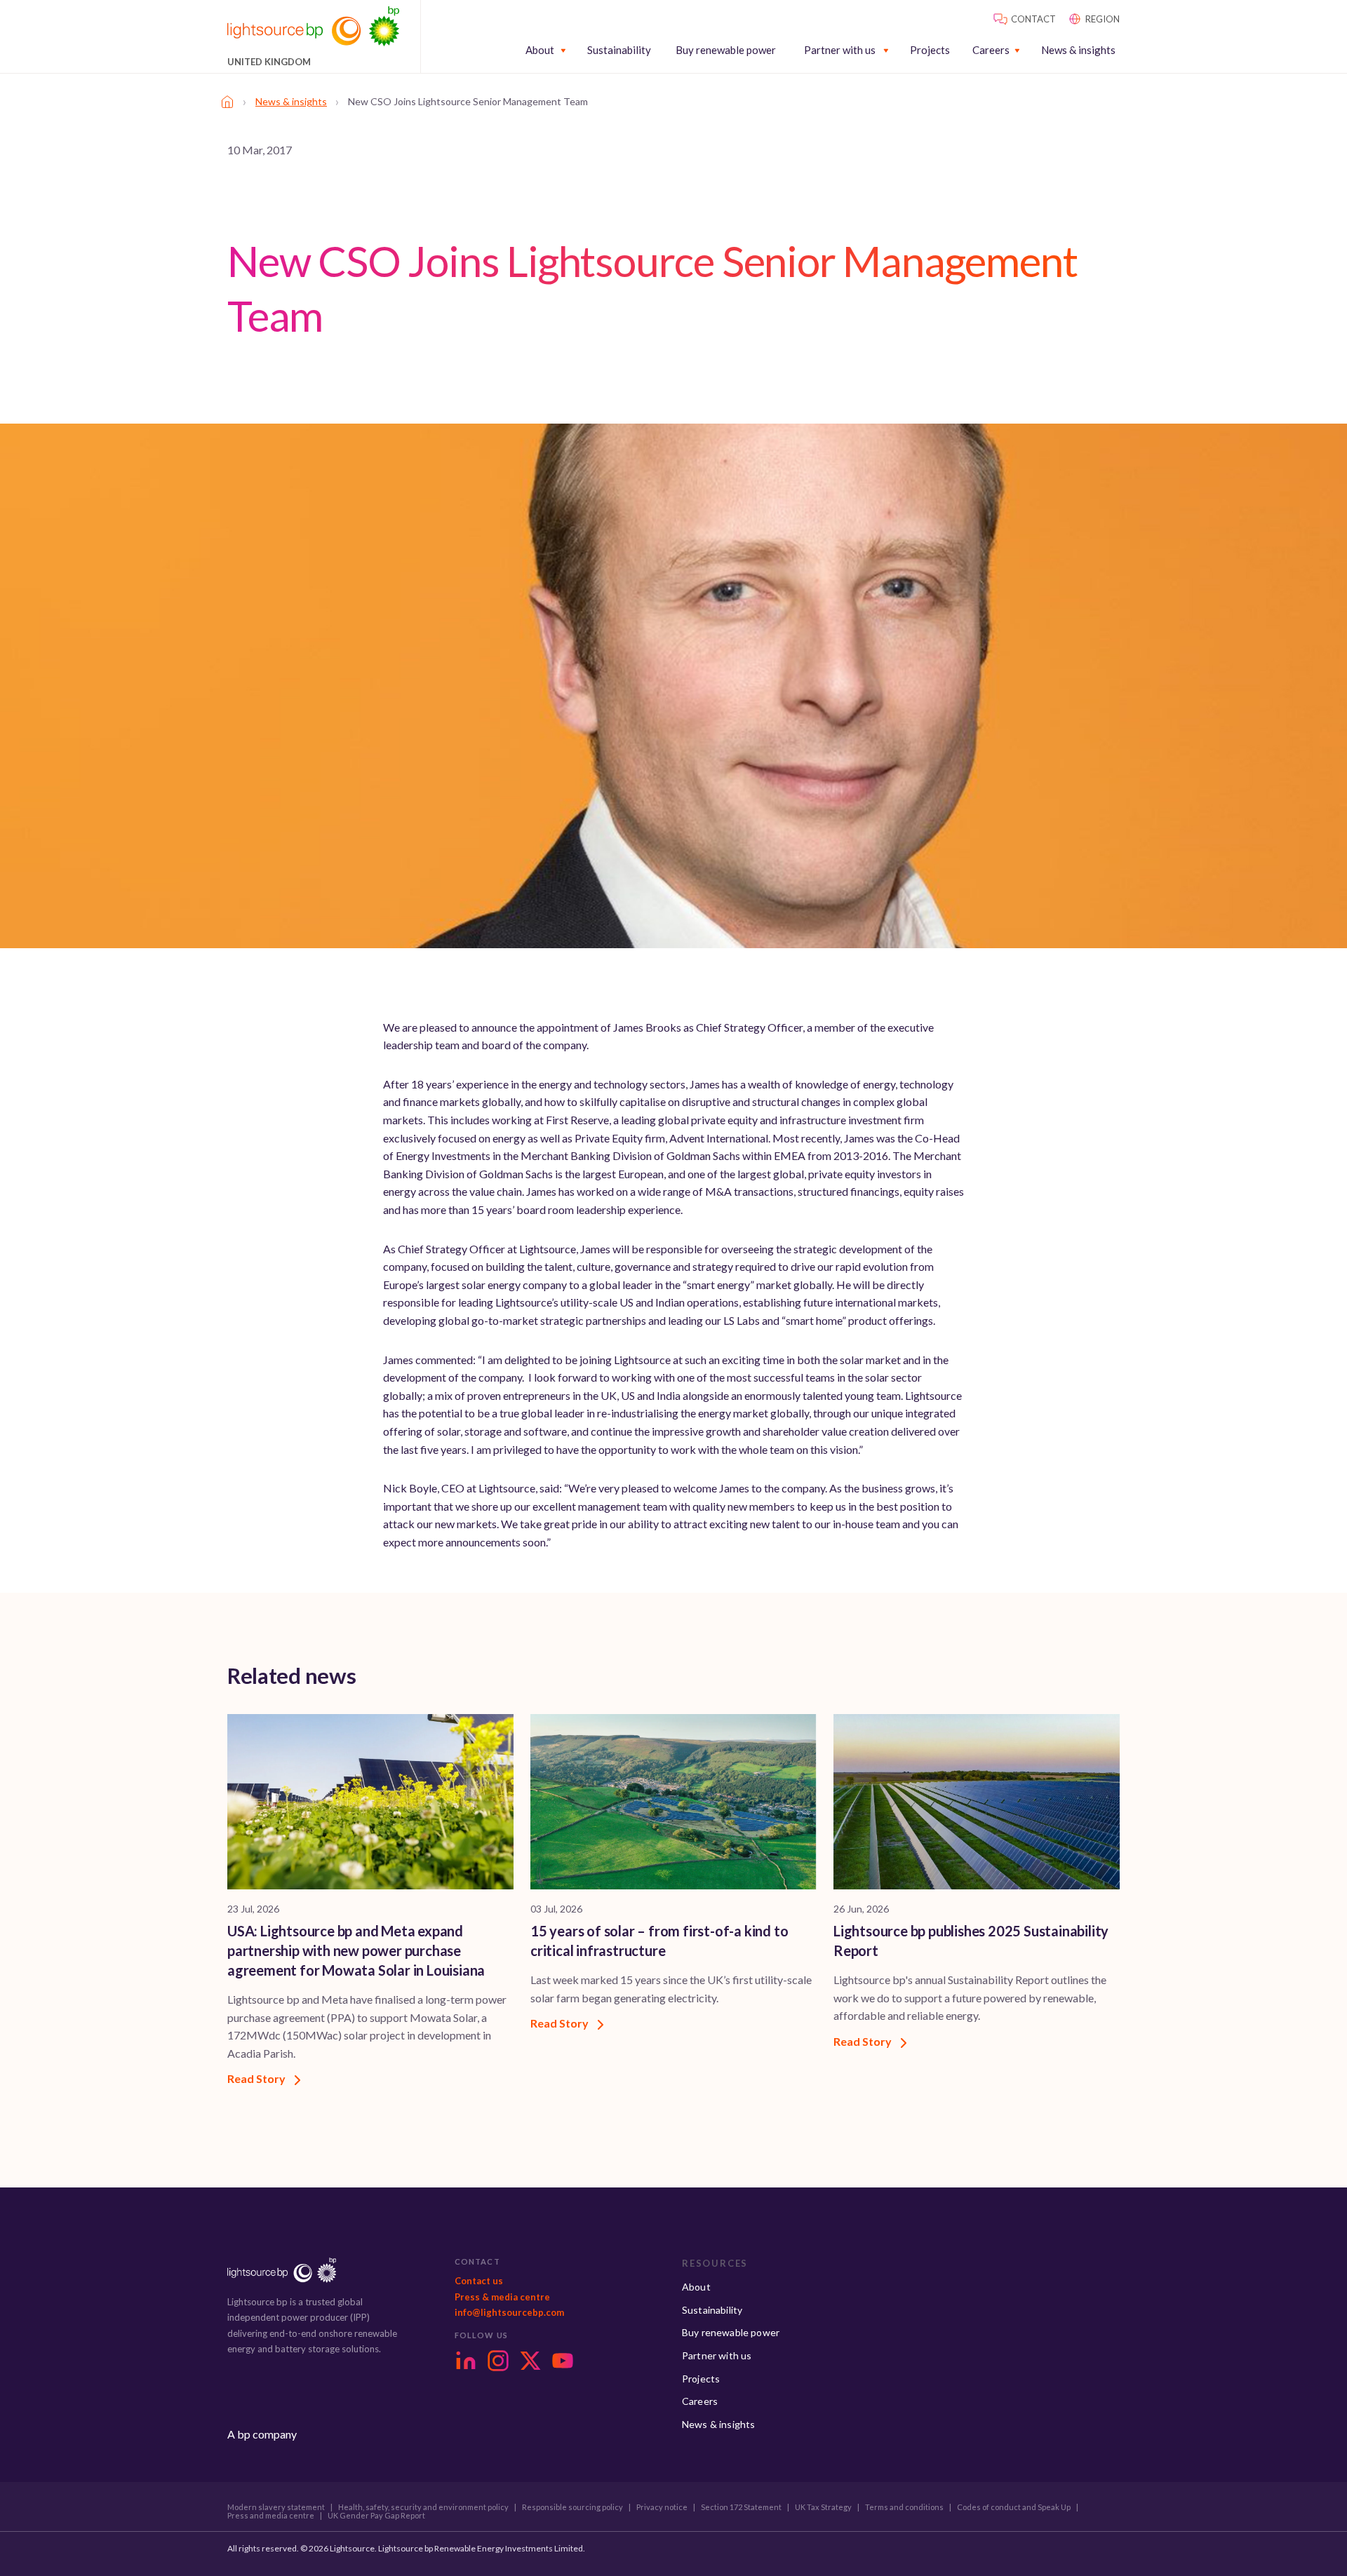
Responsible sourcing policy (572, 2507)
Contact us (479, 2281)
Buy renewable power (726, 50)
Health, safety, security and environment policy (423, 2507)
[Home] (227, 102)
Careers (991, 50)
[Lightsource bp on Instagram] (498, 2361)
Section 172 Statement (741, 2507)
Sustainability (619, 50)
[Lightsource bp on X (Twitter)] (530, 2361)
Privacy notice (662, 2507)
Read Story (257, 2078)
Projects (930, 50)
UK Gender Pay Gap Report (376, 2516)
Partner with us (840, 50)
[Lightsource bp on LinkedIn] (466, 2361)
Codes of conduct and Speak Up (1014, 2507)
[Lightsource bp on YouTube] (563, 2361)
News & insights (1078, 50)
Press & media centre (502, 2297)
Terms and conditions (904, 2507)
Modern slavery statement (276, 2507)
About (540, 50)
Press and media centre (271, 2516)
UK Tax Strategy (823, 2507)
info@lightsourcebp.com (509, 2312)
